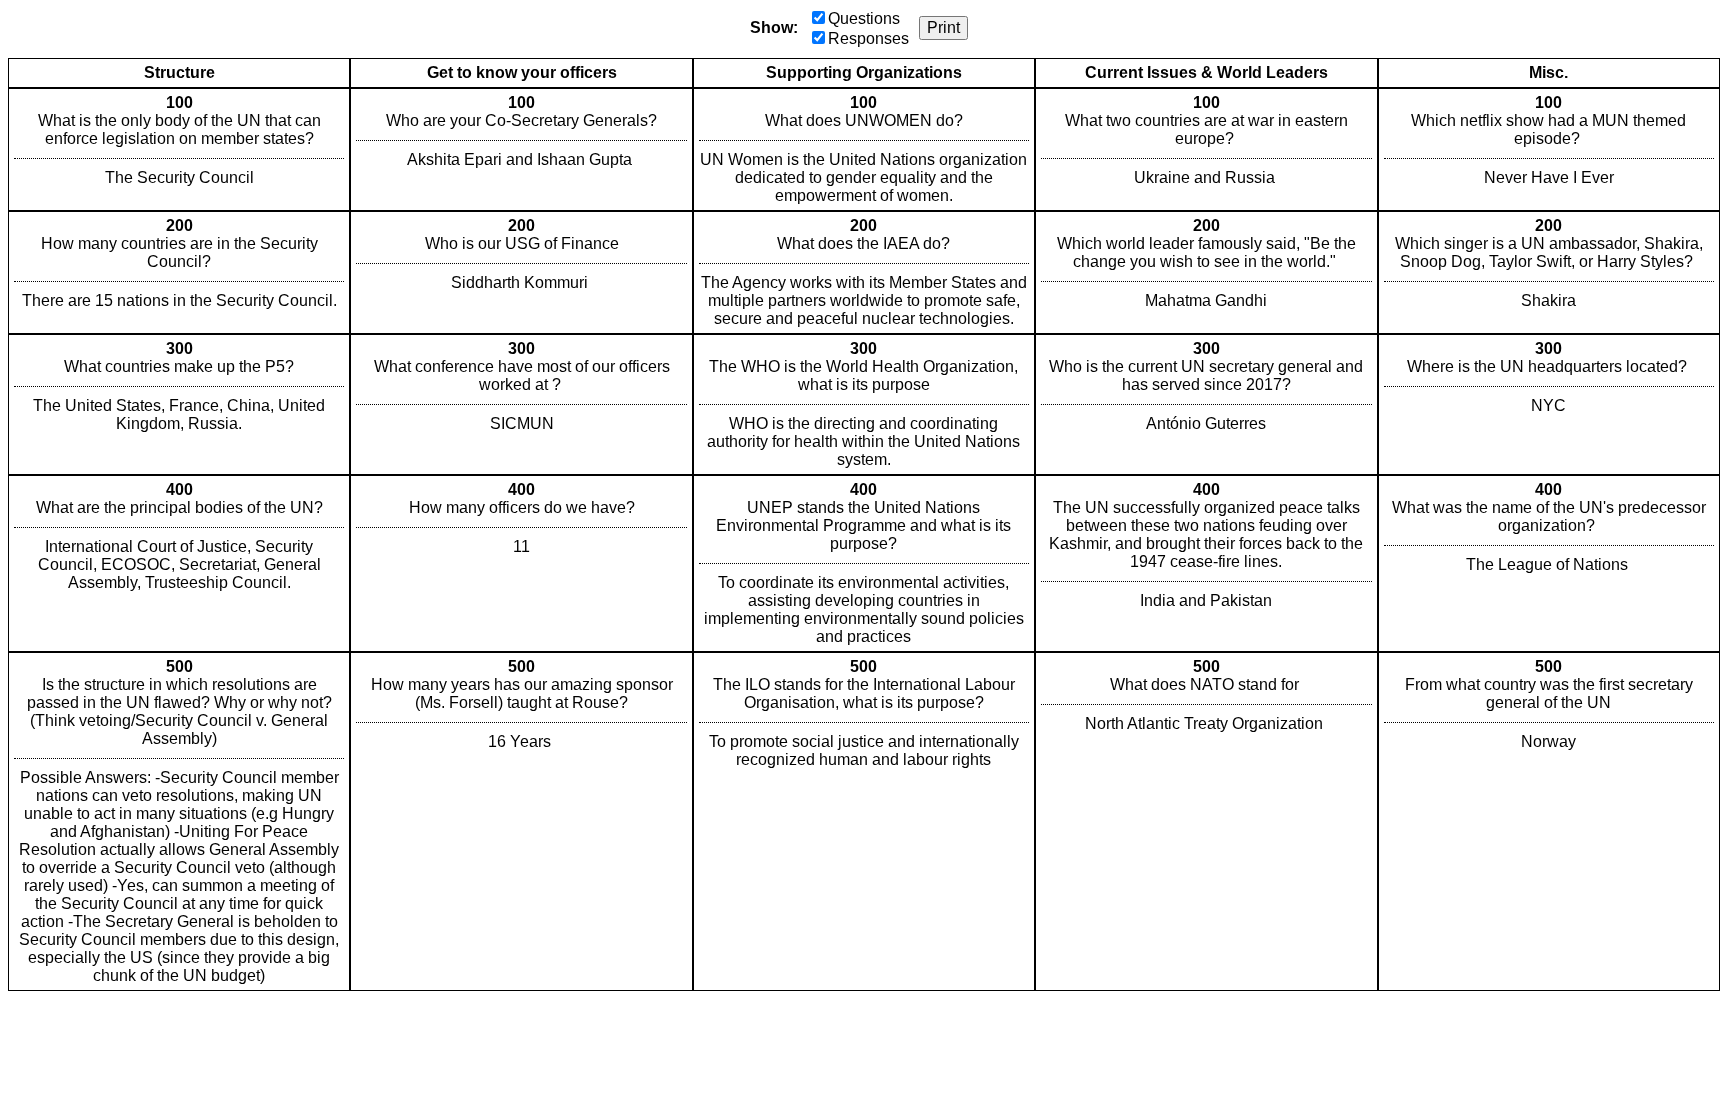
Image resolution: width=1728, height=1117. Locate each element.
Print (943, 27)
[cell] (179, 149)
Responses (868, 38)
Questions (864, 18)
